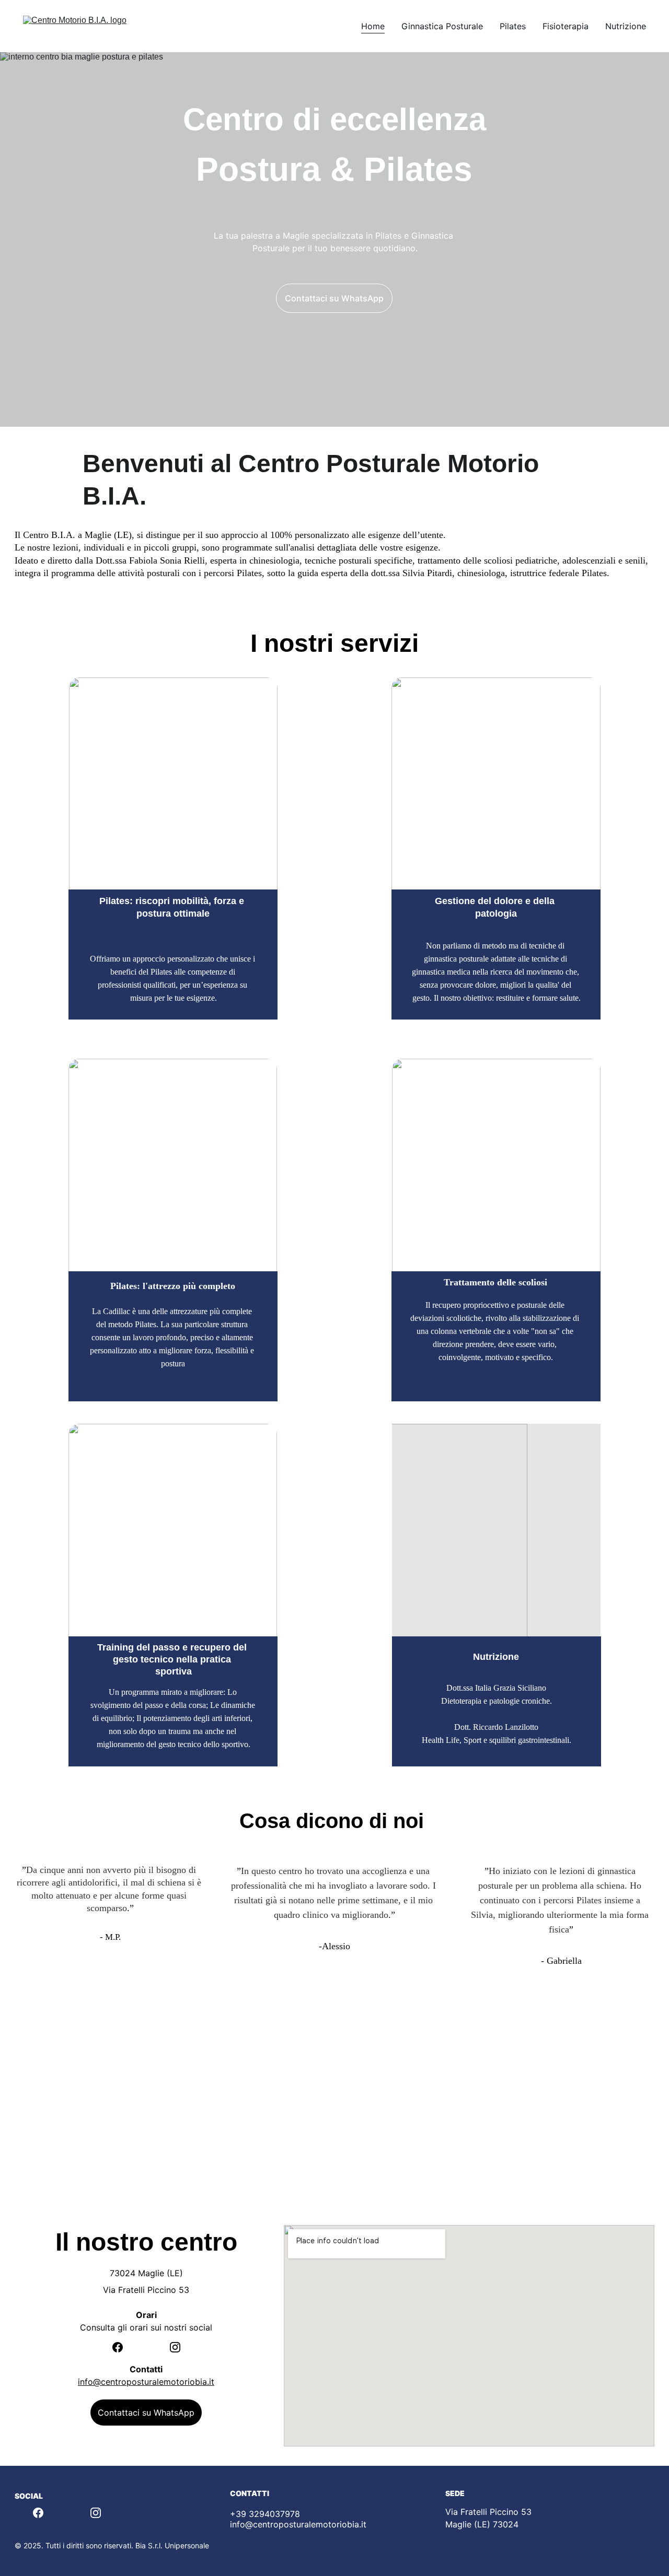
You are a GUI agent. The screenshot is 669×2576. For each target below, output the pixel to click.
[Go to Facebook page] (123, 2347)
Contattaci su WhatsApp (334, 298)
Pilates (513, 26)
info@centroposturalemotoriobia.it (146, 2382)
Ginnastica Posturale (442, 26)
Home (373, 26)
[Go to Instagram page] (175, 2347)
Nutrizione (626, 26)
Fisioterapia (566, 26)
